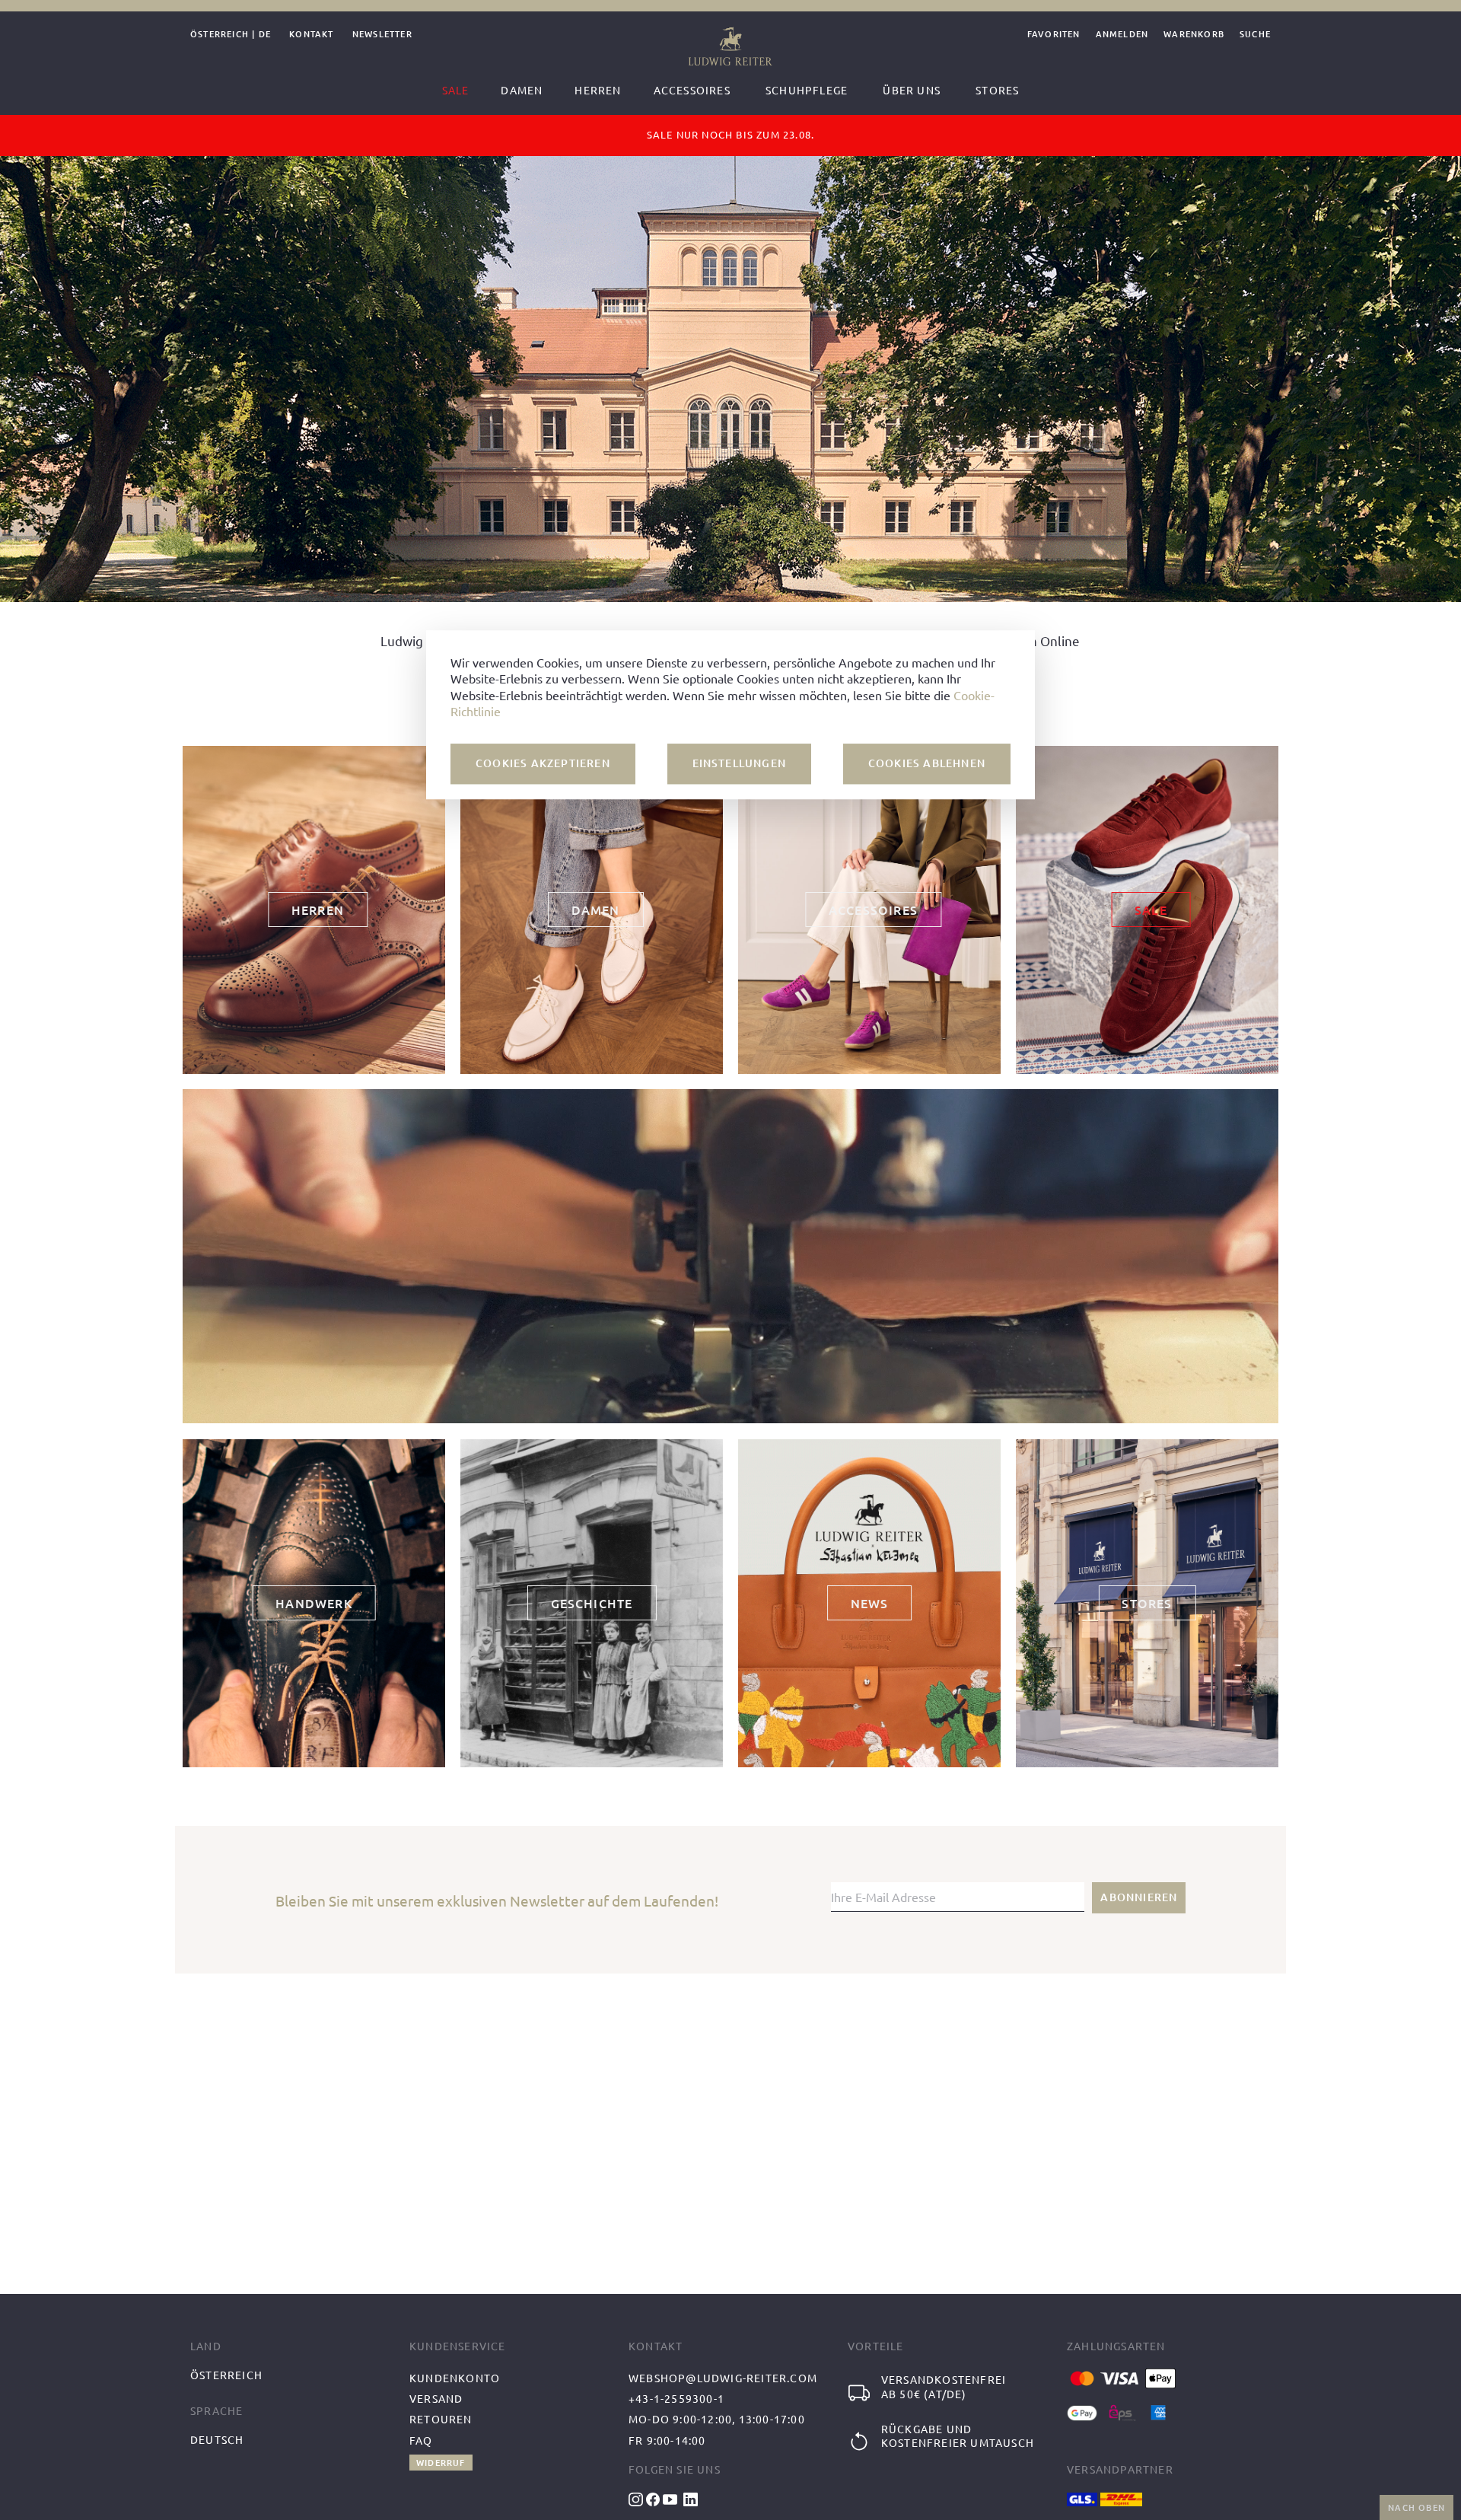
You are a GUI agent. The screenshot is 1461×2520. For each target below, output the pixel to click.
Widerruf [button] (441, 2463)
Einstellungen (740, 763)
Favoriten (1054, 35)
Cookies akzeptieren (543, 763)
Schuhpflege (807, 90)
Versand (436, 2398)
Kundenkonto (455, 2378)
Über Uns (912, 90)
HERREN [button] (318, 910)
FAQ (421, 2440)
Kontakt (311, 35)
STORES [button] (1147, 1603)
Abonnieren (1139, 1897)
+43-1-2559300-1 (676, 2398)
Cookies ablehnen (927, 763)
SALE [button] (1151, 910)
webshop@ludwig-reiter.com (723, 2378)
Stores (997, 90)
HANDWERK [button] (314, 1603)
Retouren (441, 2419)
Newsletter (382, 35)
